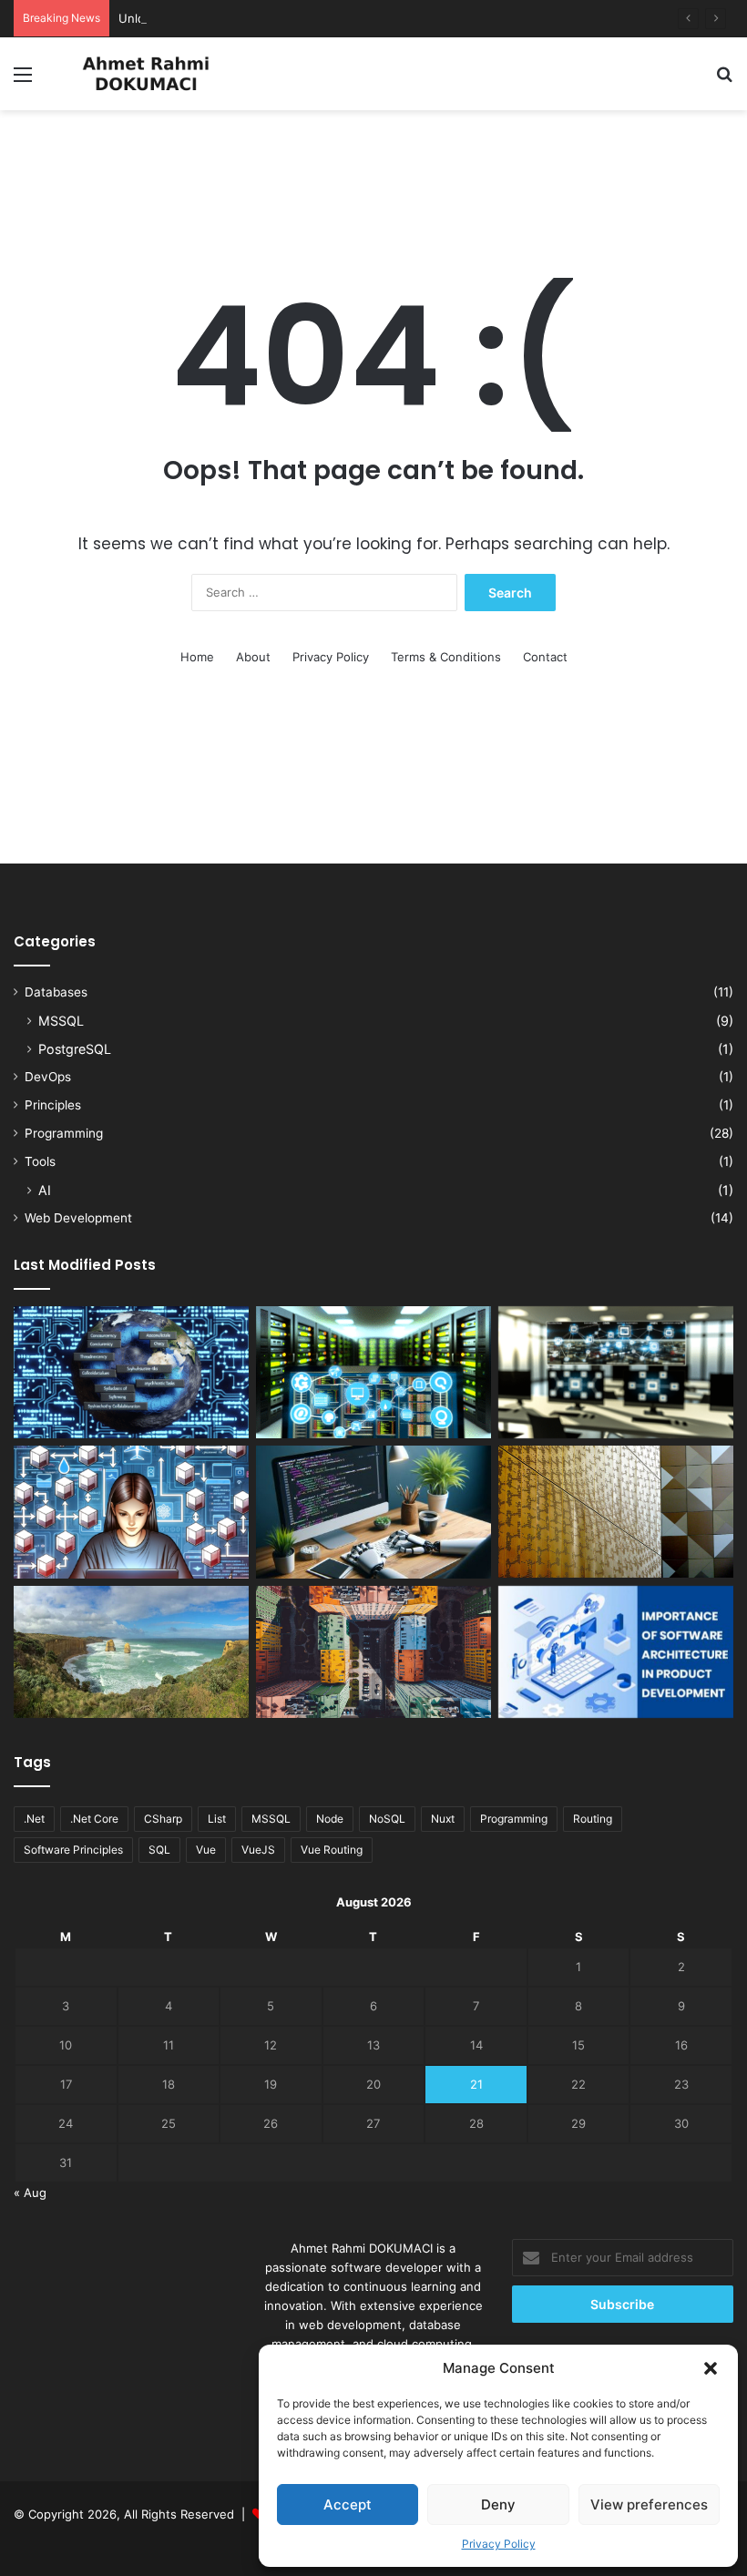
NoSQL (387, 1819)
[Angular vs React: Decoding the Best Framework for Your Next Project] (373, 1652)
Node (330, 1819)
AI (45, 1190)
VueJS (258, 1850)
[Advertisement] (373, 169)
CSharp (163, 1819)
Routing (593, 1819)
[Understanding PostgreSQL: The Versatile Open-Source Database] (373, 1373)
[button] (711, 2368)
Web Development (78, 1218)
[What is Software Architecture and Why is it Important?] (616, 1652)
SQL (159, 1850)
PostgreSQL (75, 1049)
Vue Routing (332, 1850)
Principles (53, 1105)
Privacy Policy (499, 2544)
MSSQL (61, 1021)
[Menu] (23, 81)
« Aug (30, 2193)
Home (197, 657)
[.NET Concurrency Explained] (131, 1373)
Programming (64, 1133)
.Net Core (94, 1819)
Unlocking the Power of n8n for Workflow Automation (271, 18)
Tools (40, 1161)
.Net (34, 1819)
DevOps (48, 1077)
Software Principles (73, 1850)
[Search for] (724, 81)
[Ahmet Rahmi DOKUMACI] (146, 74)
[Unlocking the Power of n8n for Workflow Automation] (616, 1373)
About (253, 657)
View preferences (649, 2504)
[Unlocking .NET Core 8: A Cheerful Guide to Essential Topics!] (373, 1512)
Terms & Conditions (446, 657)
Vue (206, 1850)
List (217, 1819)
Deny (498, 2504)
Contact (545, 657)
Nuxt (443, 1819)
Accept (348, 2504)
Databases (56, 992)
